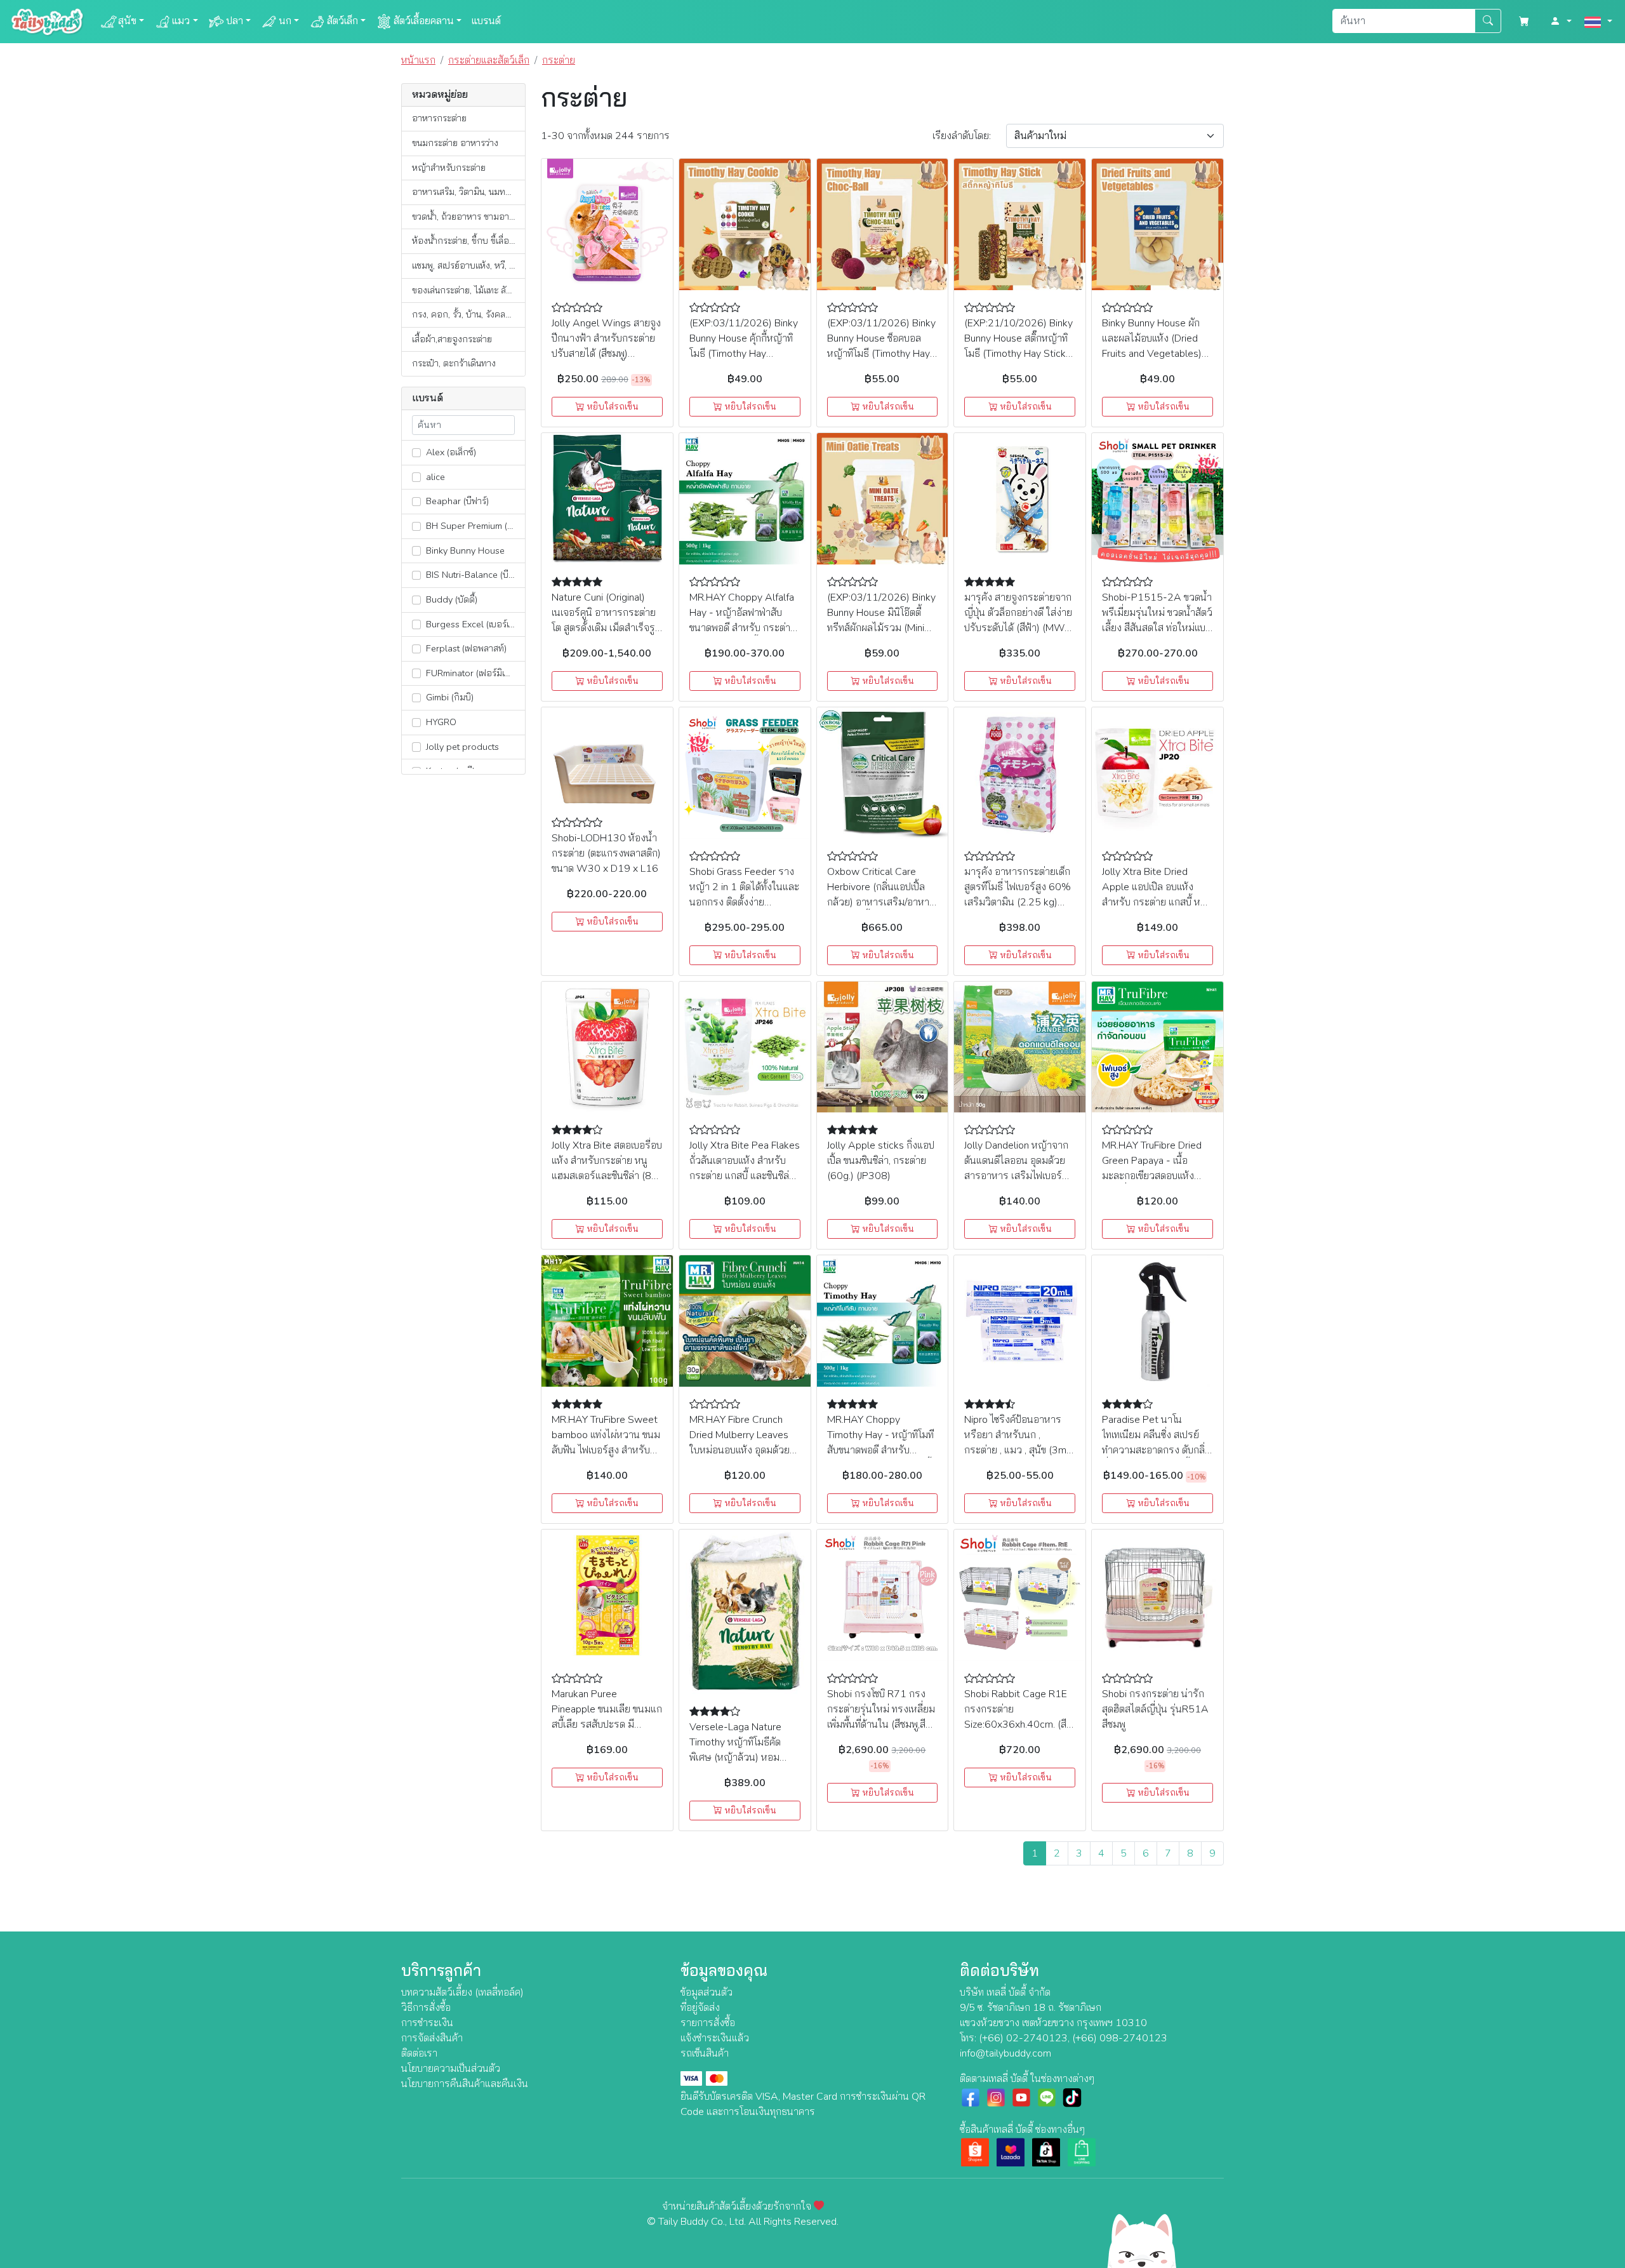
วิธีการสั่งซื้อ (426, 2008)
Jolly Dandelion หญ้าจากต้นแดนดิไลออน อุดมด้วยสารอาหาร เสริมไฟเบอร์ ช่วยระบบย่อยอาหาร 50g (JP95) (1017, 1176)
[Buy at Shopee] (975, 2152)
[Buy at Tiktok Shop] (1046, 2152)
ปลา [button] (235, 21)
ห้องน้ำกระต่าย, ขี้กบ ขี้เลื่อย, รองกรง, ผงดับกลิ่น (468, 241)
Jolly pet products (461, 747)
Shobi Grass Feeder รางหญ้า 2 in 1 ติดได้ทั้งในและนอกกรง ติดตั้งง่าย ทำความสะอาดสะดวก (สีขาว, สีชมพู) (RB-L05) (744, 902)
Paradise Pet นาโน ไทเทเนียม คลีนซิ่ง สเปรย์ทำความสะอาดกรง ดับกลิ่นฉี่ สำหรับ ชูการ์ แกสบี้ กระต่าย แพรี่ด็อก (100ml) (1157, 1450)
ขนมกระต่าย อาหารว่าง (455, 143)
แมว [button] (181, 21)
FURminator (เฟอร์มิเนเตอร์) (474, 673)
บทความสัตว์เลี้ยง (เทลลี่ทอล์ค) (462, 1992)
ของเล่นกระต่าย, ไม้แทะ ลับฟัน (467, 290)
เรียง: (962, 136)
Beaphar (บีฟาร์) (456, 501)
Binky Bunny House (464, 550)
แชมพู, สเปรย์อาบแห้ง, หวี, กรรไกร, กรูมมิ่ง (468, 265)
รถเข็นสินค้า (705, 2053)
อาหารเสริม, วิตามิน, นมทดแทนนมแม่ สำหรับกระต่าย (468, 192)
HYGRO (440, 722)
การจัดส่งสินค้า (432, 2038)
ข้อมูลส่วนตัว (706, 1992)
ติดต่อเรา (419, 2053)
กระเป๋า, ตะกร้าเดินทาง (454, 363)
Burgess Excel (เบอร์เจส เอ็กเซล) (474, 624)
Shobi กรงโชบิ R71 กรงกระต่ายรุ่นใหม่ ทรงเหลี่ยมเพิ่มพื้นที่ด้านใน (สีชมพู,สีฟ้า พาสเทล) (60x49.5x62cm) (882, 1724)
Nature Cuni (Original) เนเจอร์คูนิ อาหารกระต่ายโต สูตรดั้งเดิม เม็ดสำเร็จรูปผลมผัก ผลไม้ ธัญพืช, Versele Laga (606, 628)
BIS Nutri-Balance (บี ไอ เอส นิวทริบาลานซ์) (474, 575)
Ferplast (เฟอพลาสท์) (465, 648)
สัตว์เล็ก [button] (342, 21)
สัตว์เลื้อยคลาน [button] (424, 21)
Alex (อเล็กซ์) (450, 452)
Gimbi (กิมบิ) (448, 697)
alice (434, 477)
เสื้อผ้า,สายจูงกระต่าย (452, 339)
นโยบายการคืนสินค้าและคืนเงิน (465, 2084)
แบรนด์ (486, 21)
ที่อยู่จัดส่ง (700, 2008)
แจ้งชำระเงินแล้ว (715, 2038)
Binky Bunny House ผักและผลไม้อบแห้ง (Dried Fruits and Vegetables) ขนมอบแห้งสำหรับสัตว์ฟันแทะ (1154, 354)
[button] (1561, 22)
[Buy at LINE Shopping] (1082, 2152)
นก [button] (285, 21)
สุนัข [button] (127, 21)
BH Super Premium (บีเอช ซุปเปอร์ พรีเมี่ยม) (474, 526)
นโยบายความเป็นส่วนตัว (451, 2069)
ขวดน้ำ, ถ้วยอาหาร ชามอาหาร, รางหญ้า (468, 217)
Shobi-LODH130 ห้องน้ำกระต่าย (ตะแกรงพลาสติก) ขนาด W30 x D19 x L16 (606, 853)
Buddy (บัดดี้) (450, 599)
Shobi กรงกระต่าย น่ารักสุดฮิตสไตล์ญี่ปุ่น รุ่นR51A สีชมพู (1155, 1709)
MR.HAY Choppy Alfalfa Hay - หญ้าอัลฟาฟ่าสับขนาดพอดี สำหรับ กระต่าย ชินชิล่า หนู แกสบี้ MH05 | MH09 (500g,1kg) (743, 628)
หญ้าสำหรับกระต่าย (449, 168)
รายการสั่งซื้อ (708, 2023)
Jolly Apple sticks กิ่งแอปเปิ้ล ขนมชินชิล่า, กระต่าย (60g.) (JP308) (881, 1161)
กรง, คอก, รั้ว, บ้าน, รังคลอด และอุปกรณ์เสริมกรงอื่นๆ (468, 314)
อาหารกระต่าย (439, 118)
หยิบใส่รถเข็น (611, 407)
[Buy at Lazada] (1011, 2152)
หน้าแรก (418, 60)
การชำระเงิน (427, 2023)
